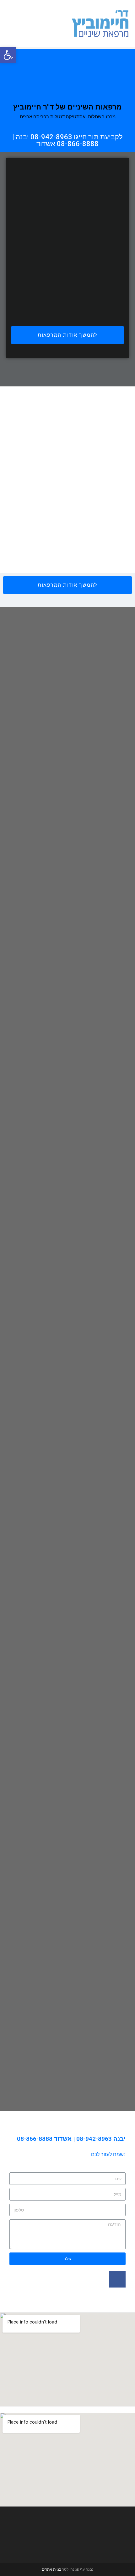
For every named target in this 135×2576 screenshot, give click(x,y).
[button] (67, 335)
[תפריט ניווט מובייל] (10, 23)
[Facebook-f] (117, 2279)
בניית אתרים (51, 2569)
